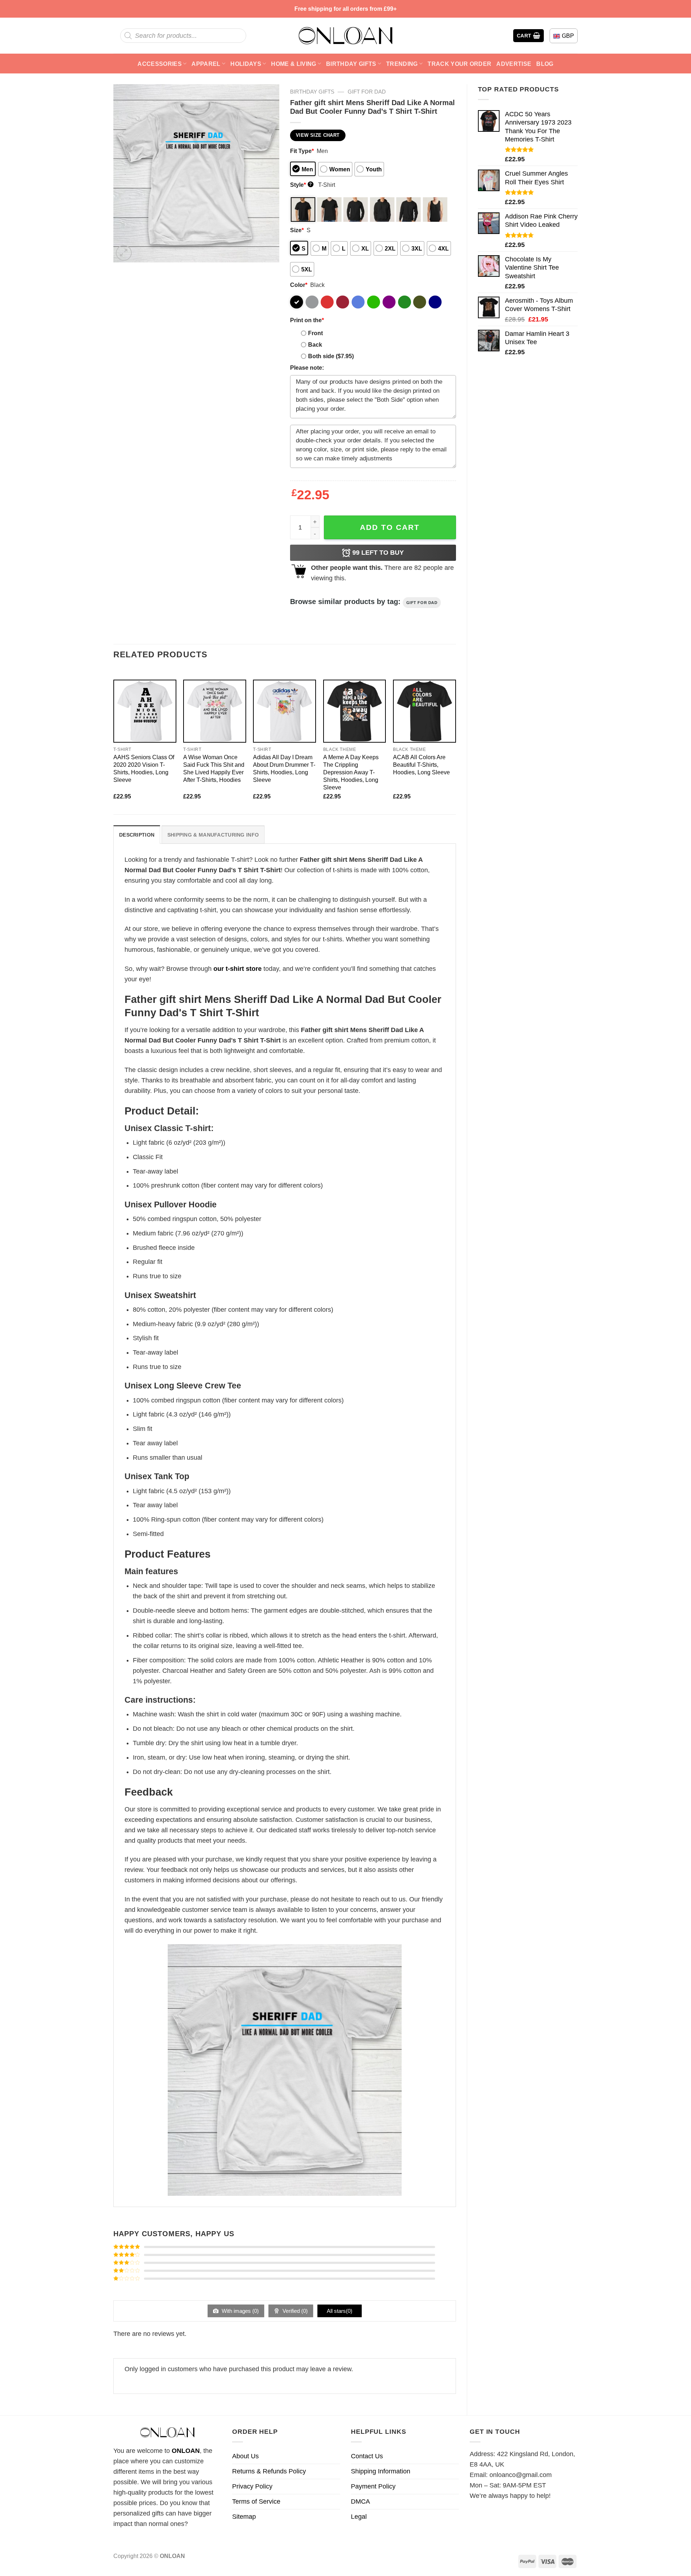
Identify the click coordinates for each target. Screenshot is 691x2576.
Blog (545, 64)
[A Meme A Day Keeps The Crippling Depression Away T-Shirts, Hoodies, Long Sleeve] (355, 711)
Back (315, 344)
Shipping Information (381, 2471)
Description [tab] (137, 835)
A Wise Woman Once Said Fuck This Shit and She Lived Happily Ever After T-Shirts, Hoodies (214, 768)
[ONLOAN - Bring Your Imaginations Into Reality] (345, 36)
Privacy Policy (252, 2486)
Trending (402, 64)
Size (297, 230)
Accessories (160, 64)
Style (301, 185)
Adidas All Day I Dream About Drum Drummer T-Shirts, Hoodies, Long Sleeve (284, 768)
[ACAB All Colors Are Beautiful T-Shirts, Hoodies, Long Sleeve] (424, 711)
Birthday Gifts (351, 64)
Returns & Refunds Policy (269, 2471)
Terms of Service (256, 2501)
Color (299, 285)
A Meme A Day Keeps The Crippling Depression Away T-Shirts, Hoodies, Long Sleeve (351, 772)
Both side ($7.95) (331, 356)
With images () (240, 2311)
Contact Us (367, 2456)
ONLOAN (186, 2451)
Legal (359, 2517)
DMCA (360, 2501)
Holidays (246, 64)
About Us (245, 2456)
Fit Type (302, 151)
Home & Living (293, 64)
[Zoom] (124, 253)
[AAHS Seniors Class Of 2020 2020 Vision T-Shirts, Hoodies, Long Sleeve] (145, 711)
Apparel (206, 64)
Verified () (294, 2311)
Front (315, 333)
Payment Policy (373, 2486)
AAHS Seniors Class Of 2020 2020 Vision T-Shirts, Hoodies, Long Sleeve (144, 768)
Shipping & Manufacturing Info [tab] (213, 835)
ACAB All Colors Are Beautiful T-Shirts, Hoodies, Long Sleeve (421, 765)
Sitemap (244, 2517)
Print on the (307, 320)
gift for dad (367, 92)
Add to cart (390, 527)
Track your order (459, 64)
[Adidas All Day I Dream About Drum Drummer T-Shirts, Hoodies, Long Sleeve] (284, 711)
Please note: (307, 368)
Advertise (514, 64)
